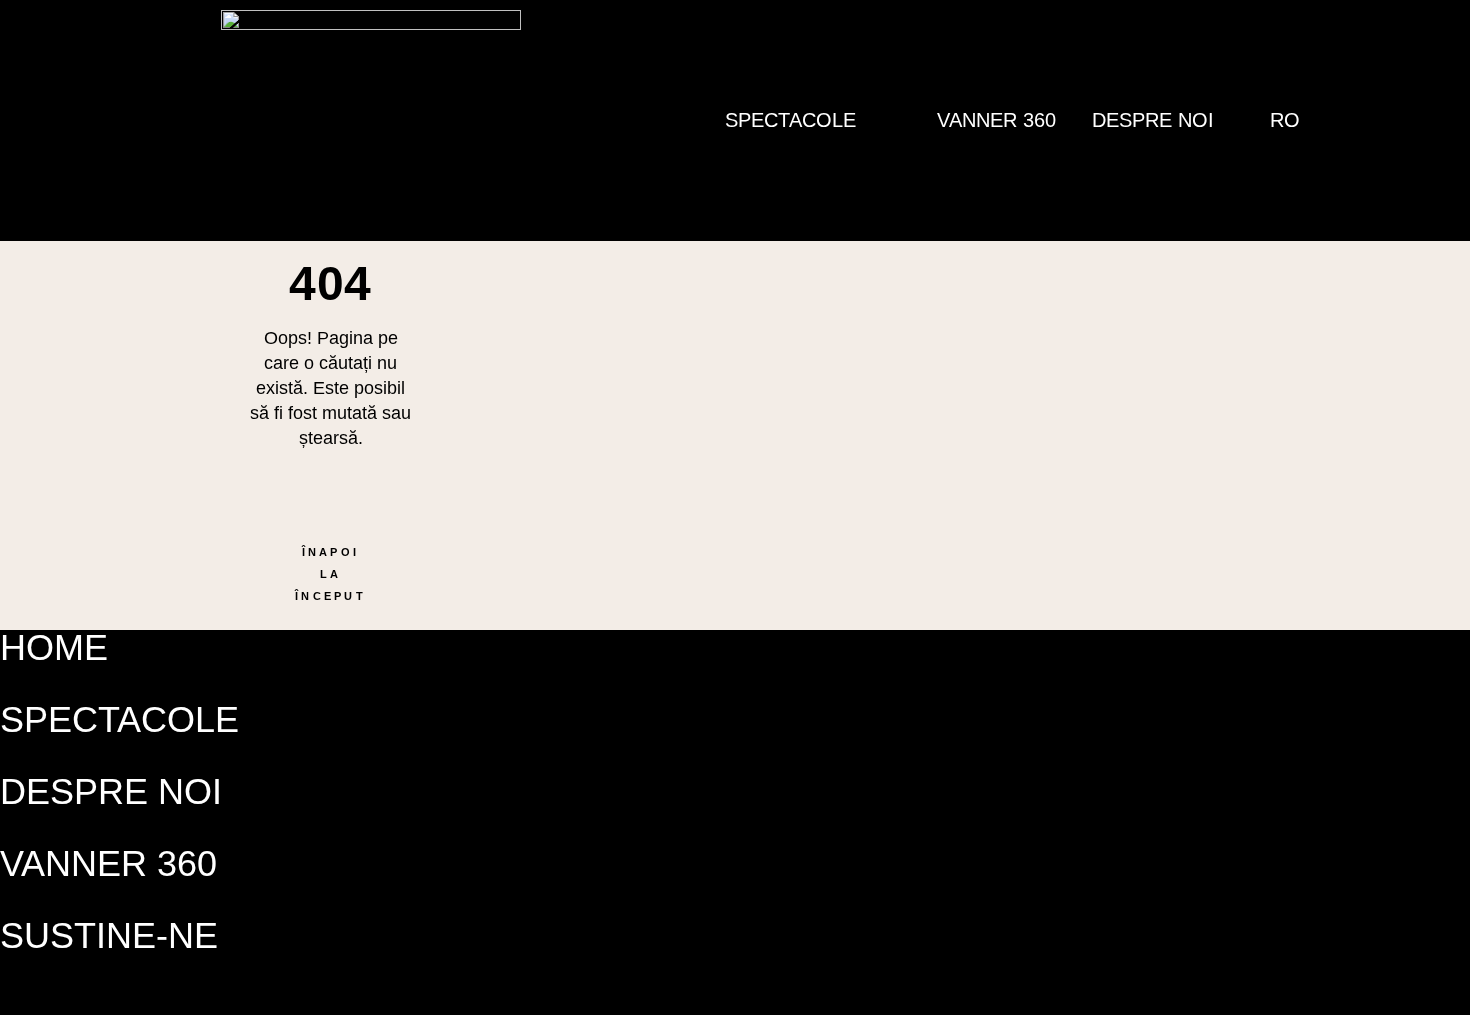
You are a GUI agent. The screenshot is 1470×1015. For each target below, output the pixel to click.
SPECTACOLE (119, 719)
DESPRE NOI (1153, 120)
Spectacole (790, 120)
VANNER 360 (996, 120)
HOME (54, 647)
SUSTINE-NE (109, 935)
